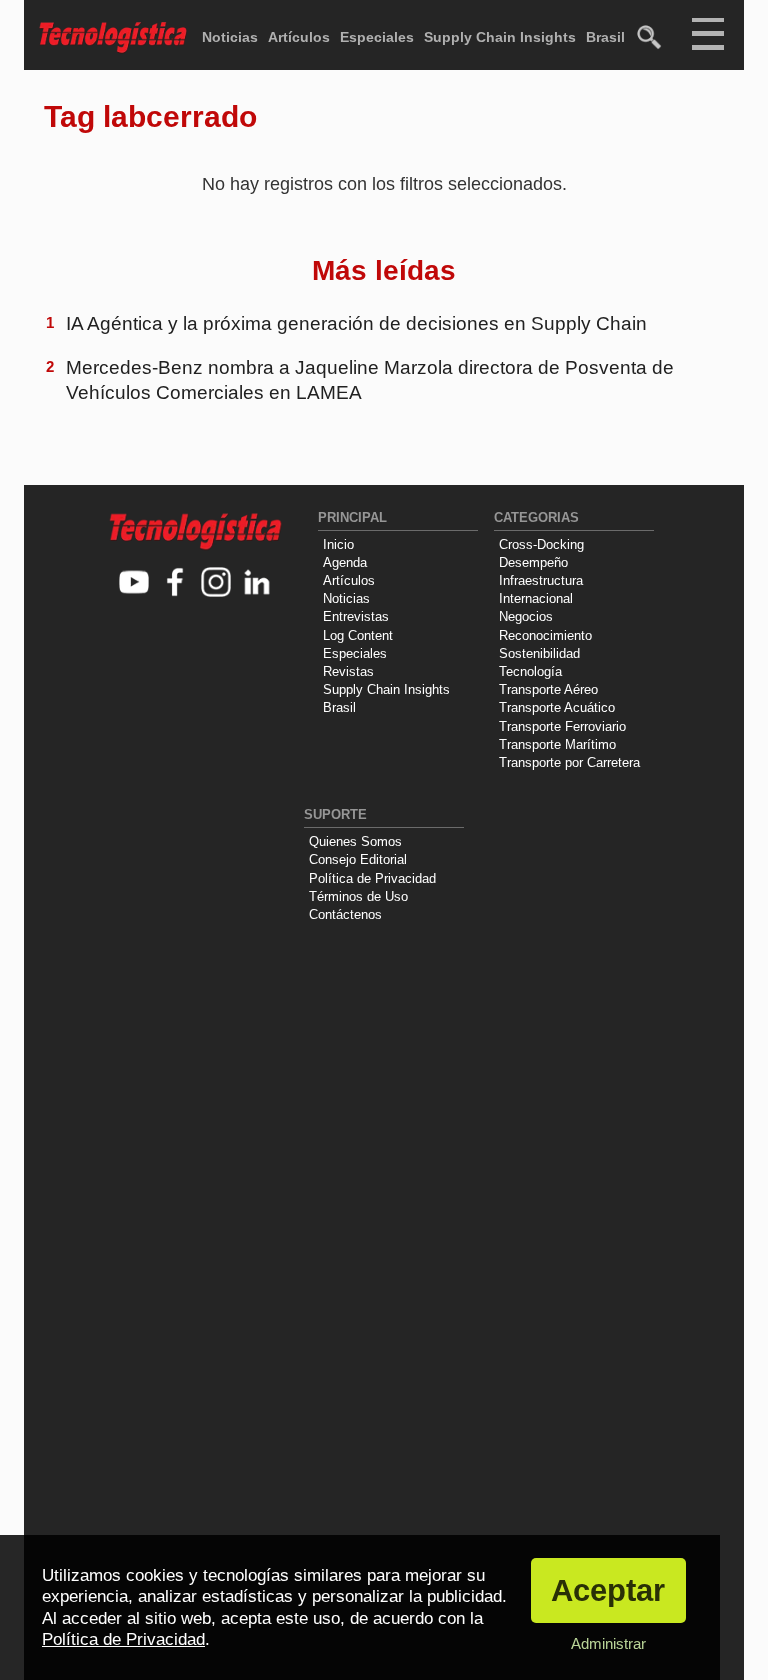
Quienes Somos (355, 841)
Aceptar (608, 1590)
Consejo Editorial (358, 859)
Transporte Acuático (557, 707)
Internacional (536, 598)
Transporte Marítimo (557, 744)
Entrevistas (356, 616)
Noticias (230, 37)
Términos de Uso (358, 896)
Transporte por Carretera (569, 762)
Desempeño (533, 562)
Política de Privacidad (372, 878)
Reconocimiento (545, 635)
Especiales (377, 37)
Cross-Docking (541, 544)
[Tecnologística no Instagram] (216, 583)
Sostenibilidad (539, 653)
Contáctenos (345, 914)
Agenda (345, 562)
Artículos (299, 37)
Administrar (608, 1643)
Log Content (358, 635)
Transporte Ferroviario (562, 726)
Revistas (348, 671)
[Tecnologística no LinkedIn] (257, 583)
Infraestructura (541, 580)
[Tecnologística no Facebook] (175, 583)
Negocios (526, 616)
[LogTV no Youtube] (134, 583)
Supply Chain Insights (500, 37)
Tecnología (530, 671)
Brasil (605, 37)
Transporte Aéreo (548, 689)
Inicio (338, 544)
